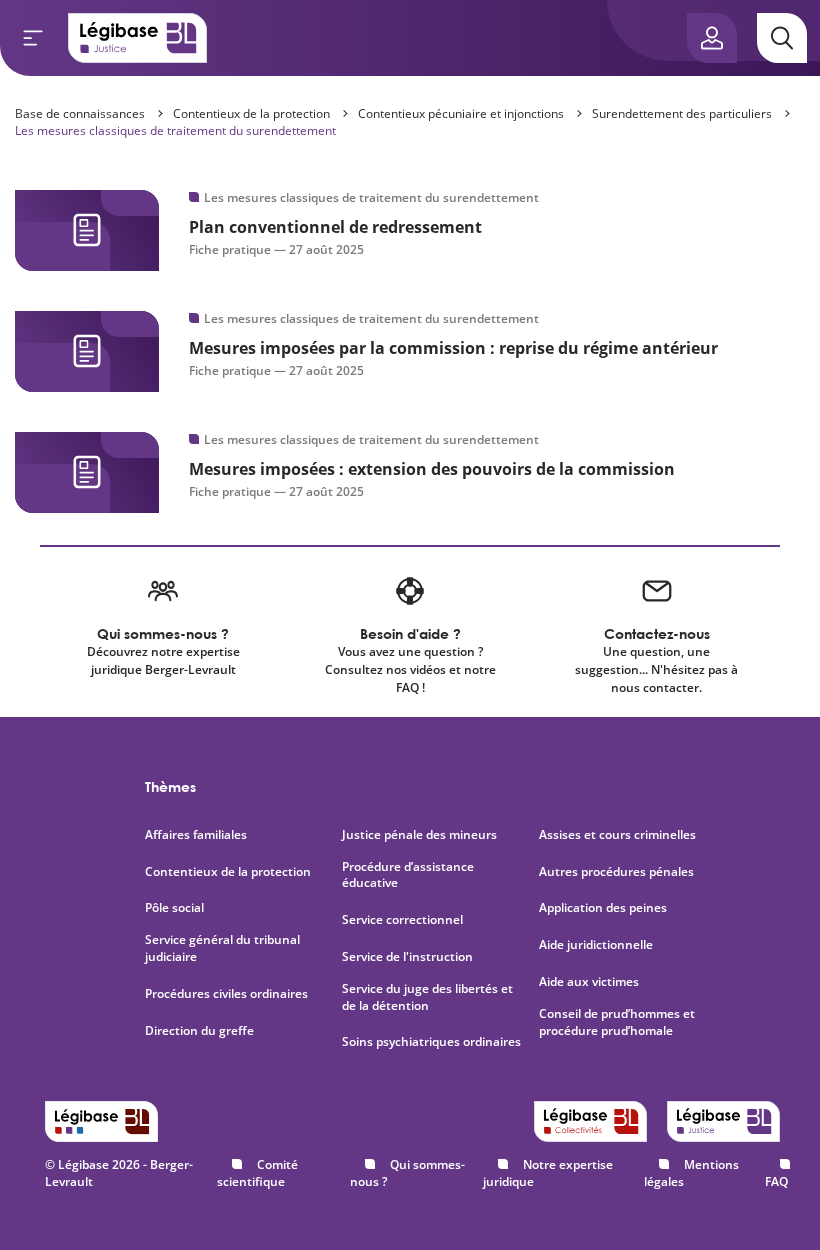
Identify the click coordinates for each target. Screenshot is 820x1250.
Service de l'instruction (407, 957)
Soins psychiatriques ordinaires (431, 1042)
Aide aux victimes (589, 982)
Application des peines (603, 908)
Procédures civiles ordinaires (226, 994)
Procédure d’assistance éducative (408, 875)
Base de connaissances (80, 113)
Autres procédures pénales (616, 872)
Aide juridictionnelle (596, 945)
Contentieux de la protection (251, 113)
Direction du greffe (199, 1031)
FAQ (776, 1181)
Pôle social (174, 908)
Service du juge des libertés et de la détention (427, 997)
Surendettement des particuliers (682, 113)
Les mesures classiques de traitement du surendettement (175, 130)
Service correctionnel (402, 920)
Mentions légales (691, 1173)
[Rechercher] (782, 38)
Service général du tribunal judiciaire (222, 948)
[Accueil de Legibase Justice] (138, 38)
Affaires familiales (196, 835)
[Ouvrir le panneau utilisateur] (712, 38)
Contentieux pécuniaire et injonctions (461, 113)
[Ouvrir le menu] (33, 38)
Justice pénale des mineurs (419, 835)
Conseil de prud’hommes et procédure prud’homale (617, 1022)
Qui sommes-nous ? (407, 1173)
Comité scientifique (257, 1173)
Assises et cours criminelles (617, 835)
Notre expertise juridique (548, 1173)
